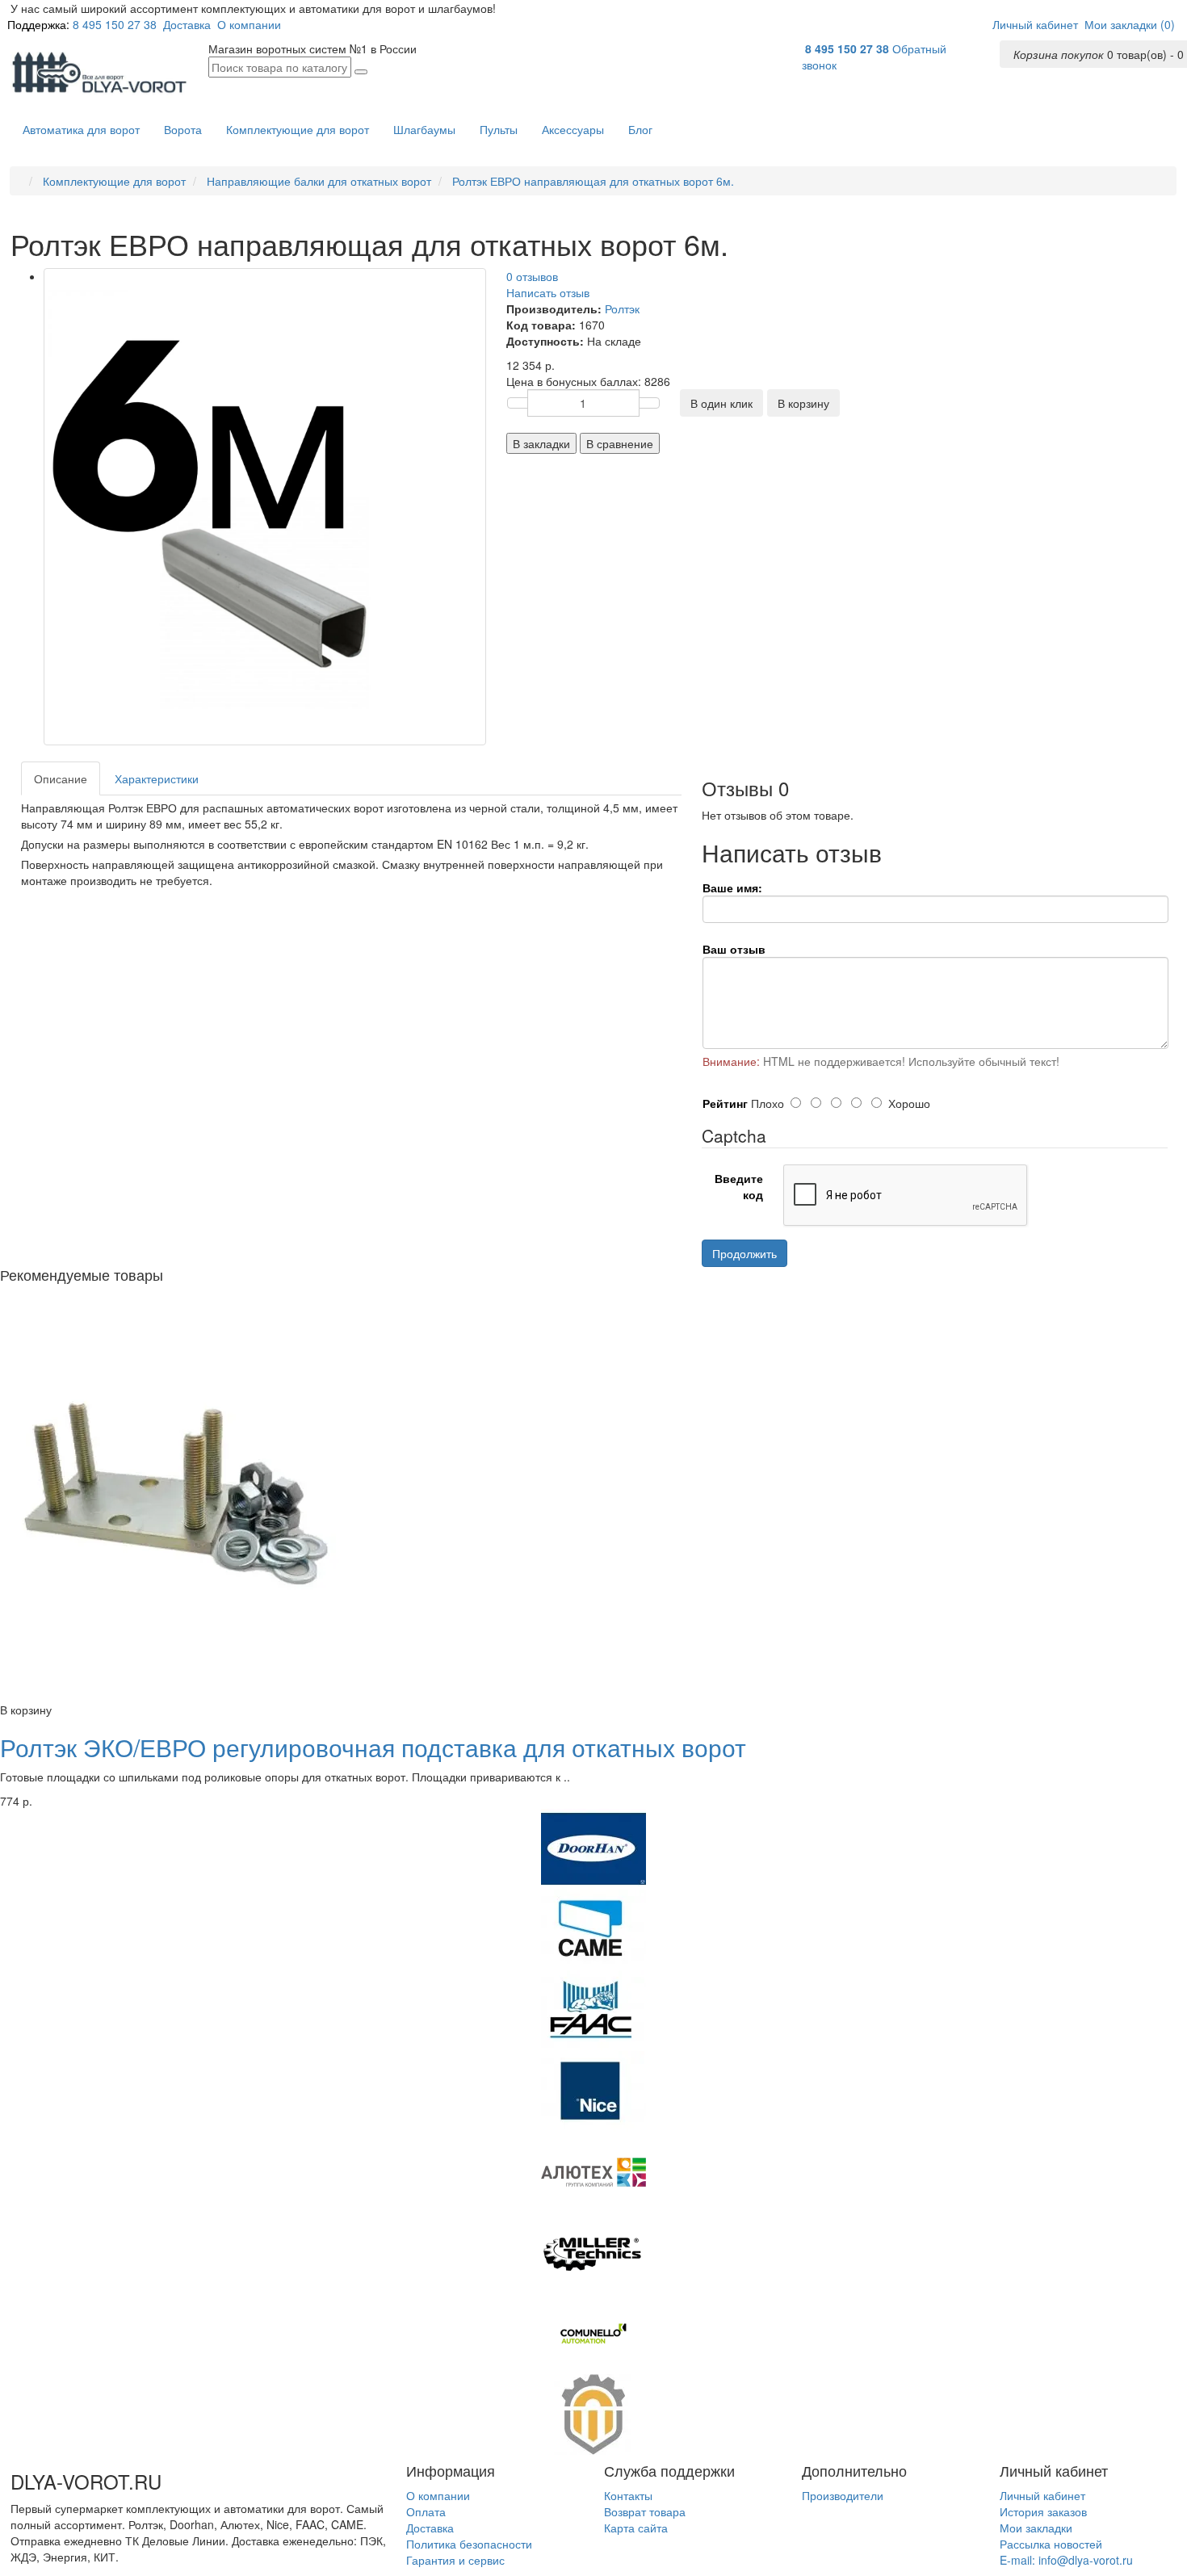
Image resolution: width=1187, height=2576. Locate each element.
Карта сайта (636, 2528)
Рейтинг (725, 1103)
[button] (1035, 24)
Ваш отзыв (734, 949)
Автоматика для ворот (81, 129)
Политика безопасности (469, 2544)
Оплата (426, 2511)
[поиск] (361, 72)
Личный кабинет (1042, 2495)
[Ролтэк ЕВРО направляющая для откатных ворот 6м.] (265, 507)
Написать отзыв (548, 292)
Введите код (739, 1186)
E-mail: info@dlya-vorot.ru (1066, 2560)
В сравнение (620, 443)
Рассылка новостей (1051, 2544)
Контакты (628, 2495)
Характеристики (157, 778)
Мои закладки (1036, 2528)
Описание (61, 778)
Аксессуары (573, 129)
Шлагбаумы (424, 129)
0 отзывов (532, 276)
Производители (843, 2495)
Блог (640, 129)
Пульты (499, 129)
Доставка (187, 24)
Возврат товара (645, 2511)
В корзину (803, 403)
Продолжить (744, 1253)
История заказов (1043, 2511)
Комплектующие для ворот (298, 129)
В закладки (541, 443)
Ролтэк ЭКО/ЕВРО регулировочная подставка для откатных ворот (373, 1747)
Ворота (183, 129)
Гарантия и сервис (455, 2560)
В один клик (721, 403)
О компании (249, 24)
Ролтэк (622, 308)
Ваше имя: (732, 887)
